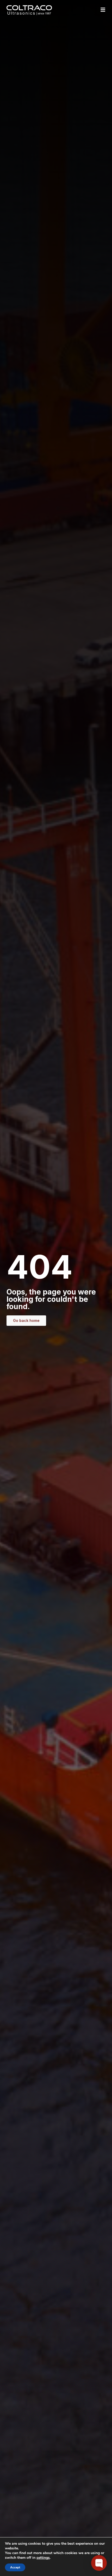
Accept (15, 2567)
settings (43, 2558)
